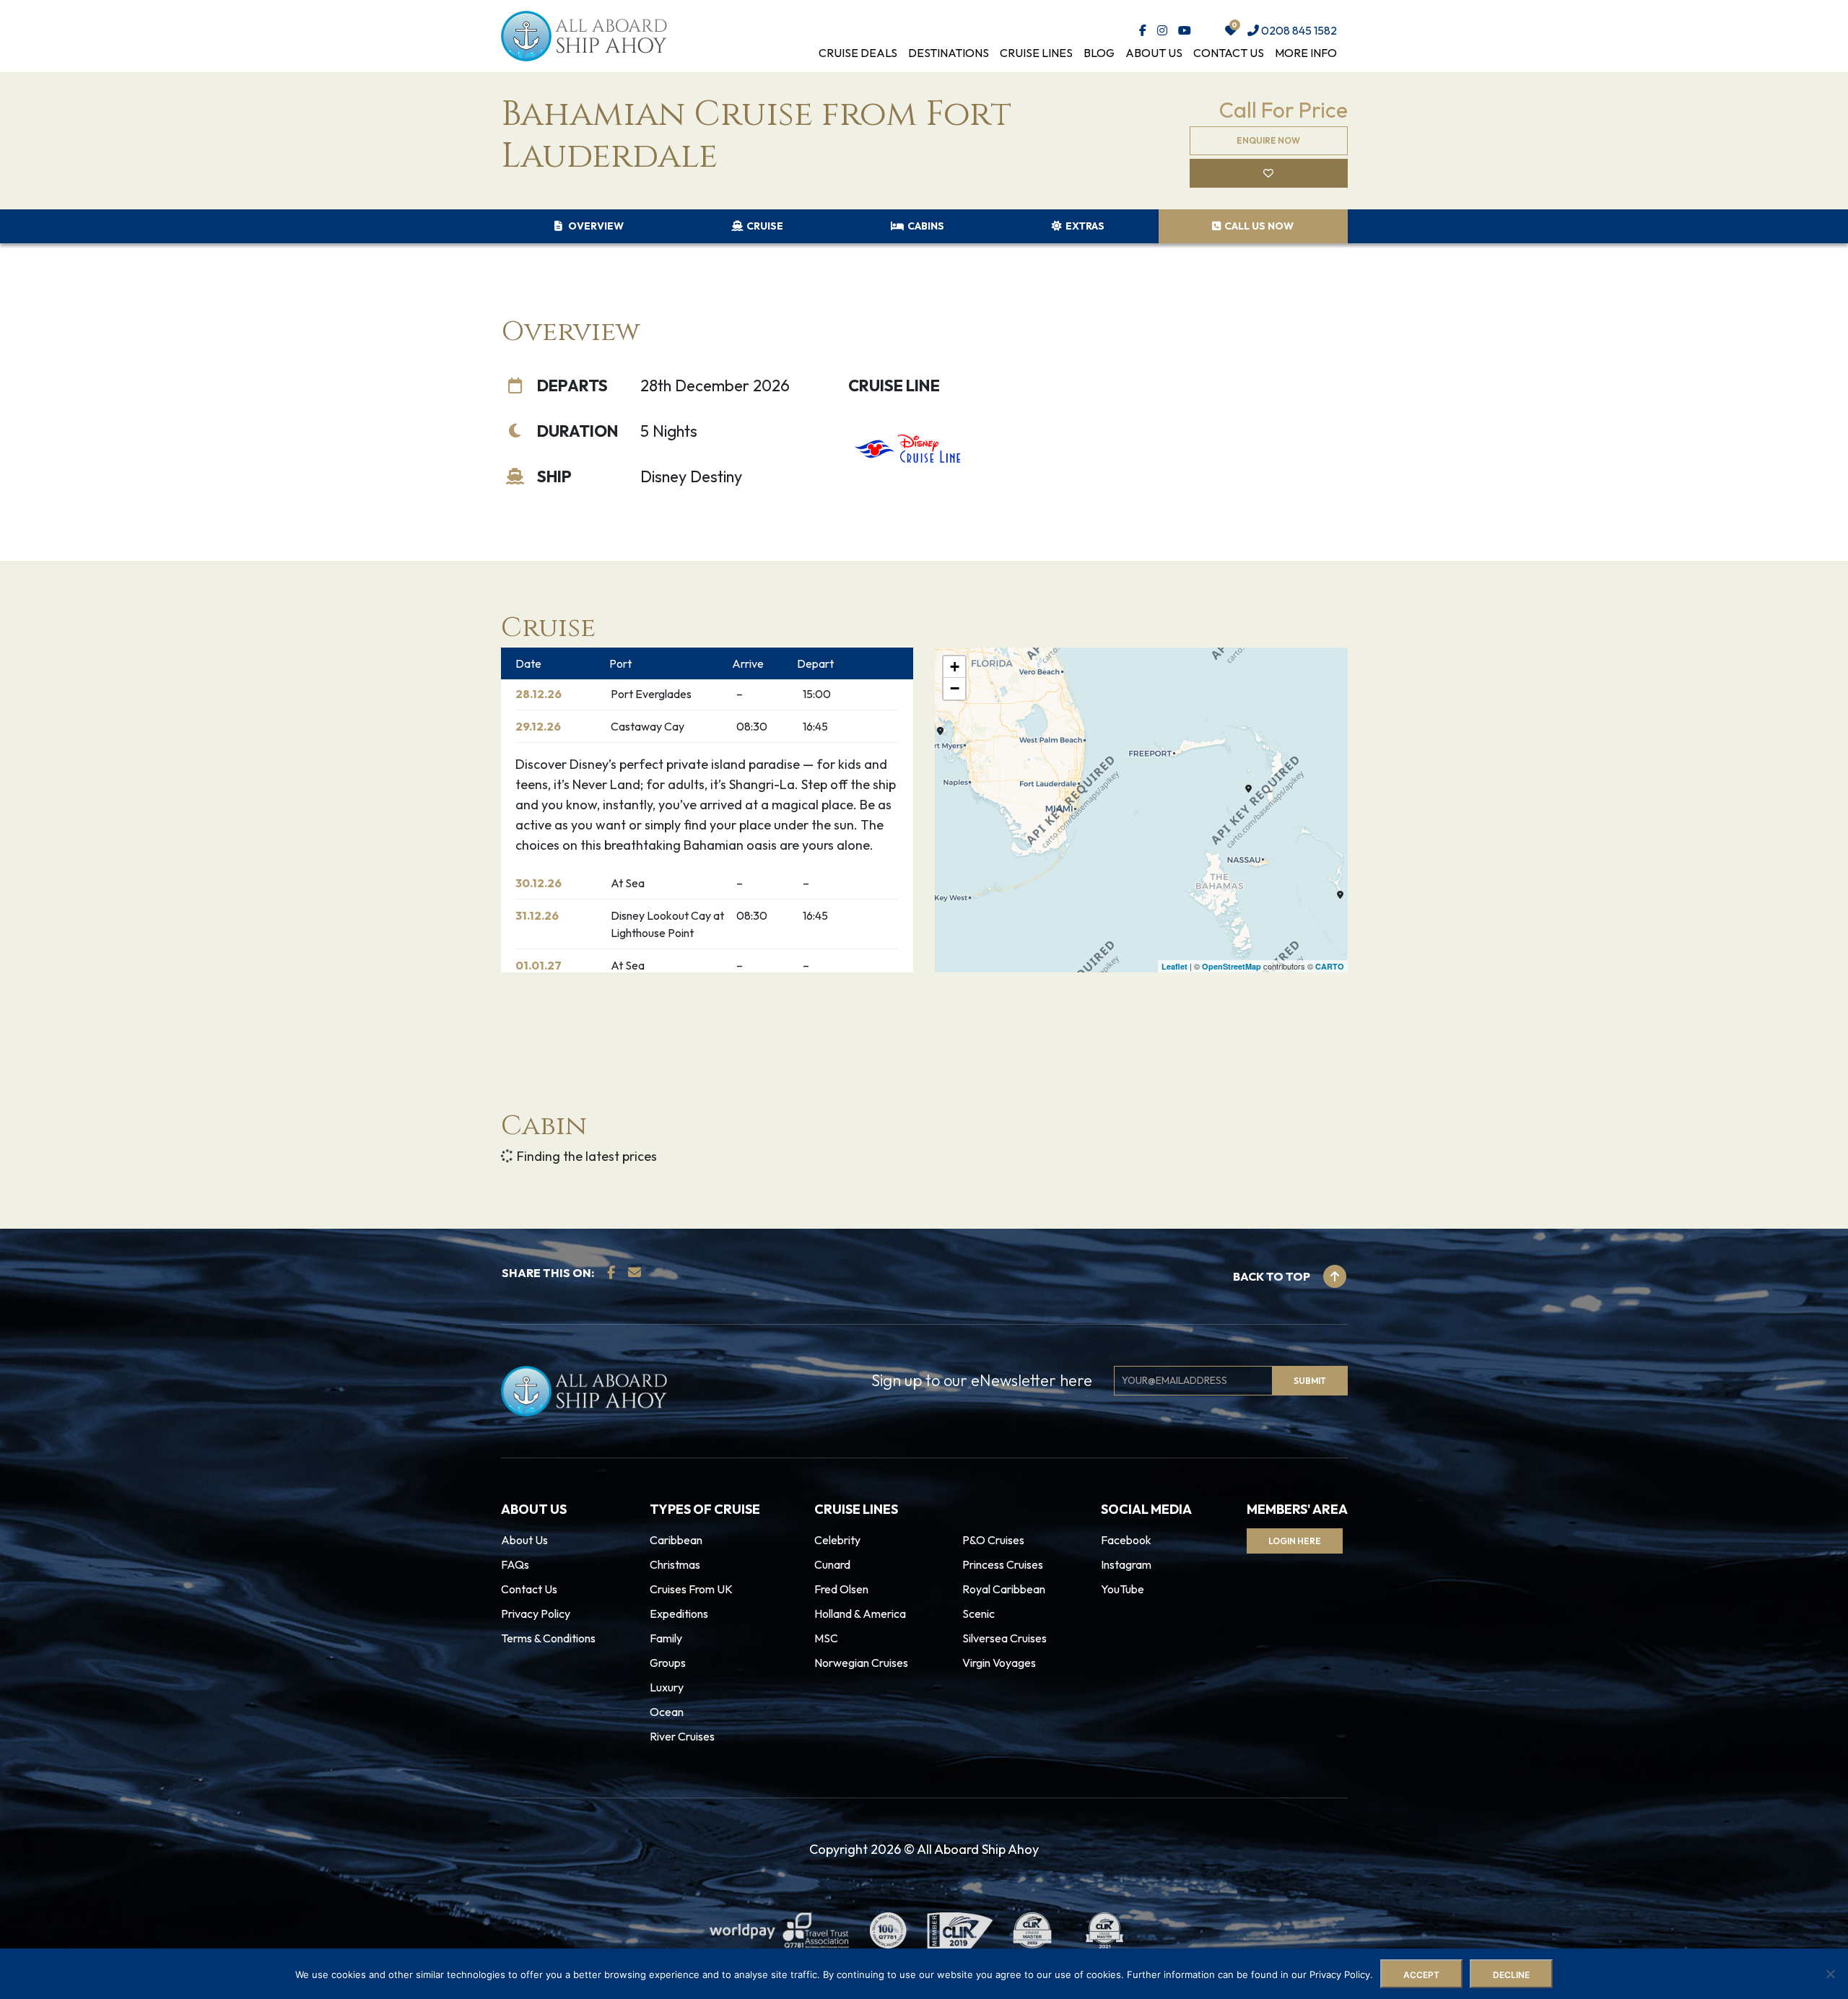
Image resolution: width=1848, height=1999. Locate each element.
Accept (1421, 1975)
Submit (685, 1035)
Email (663, 972)
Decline (1511, 1975)
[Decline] (1830, 1974)
